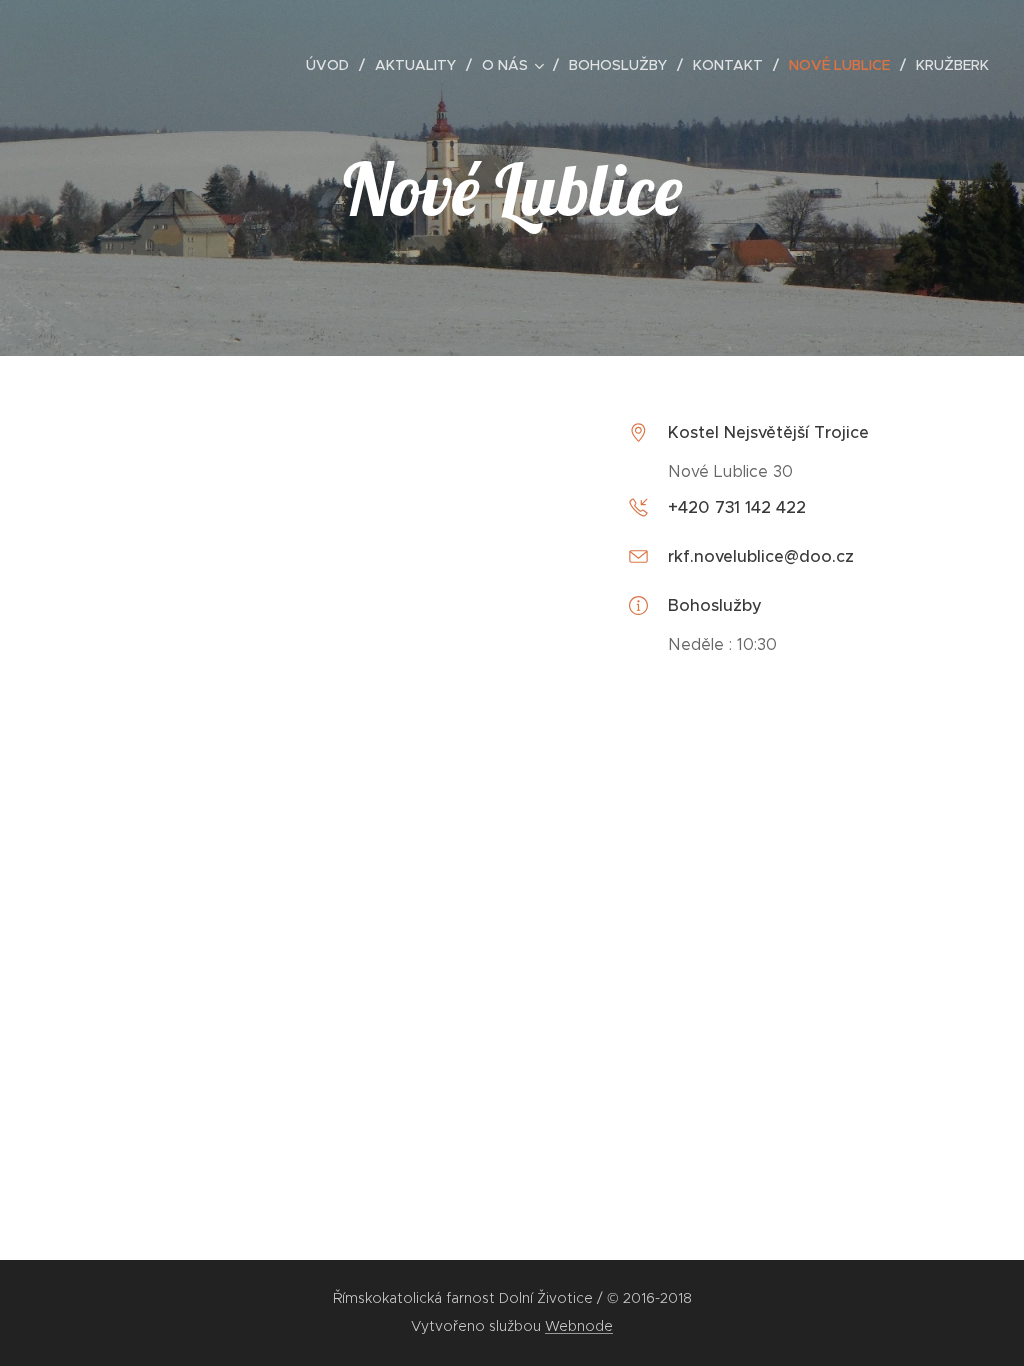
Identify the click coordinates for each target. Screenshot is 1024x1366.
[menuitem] (333, 65)
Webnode (579, 1326)
